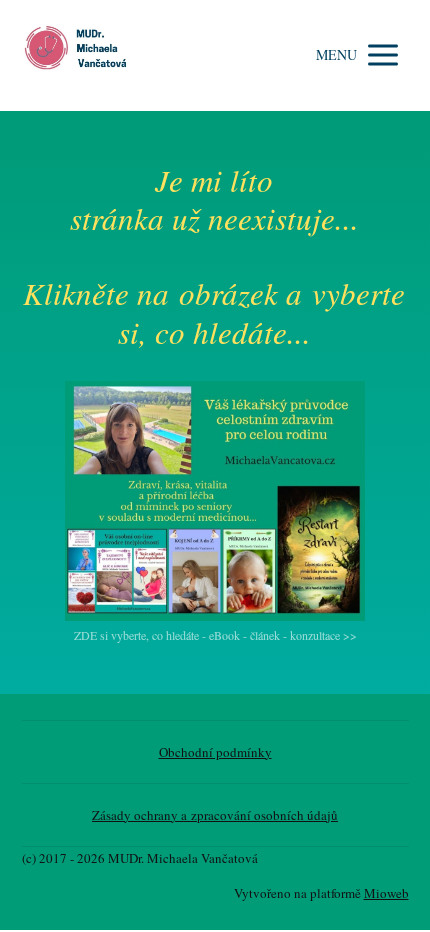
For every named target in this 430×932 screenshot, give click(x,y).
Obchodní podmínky (215, 752)
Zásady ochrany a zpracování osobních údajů (215, 815)
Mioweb (386, 893)
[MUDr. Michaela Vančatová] (81, 55)
